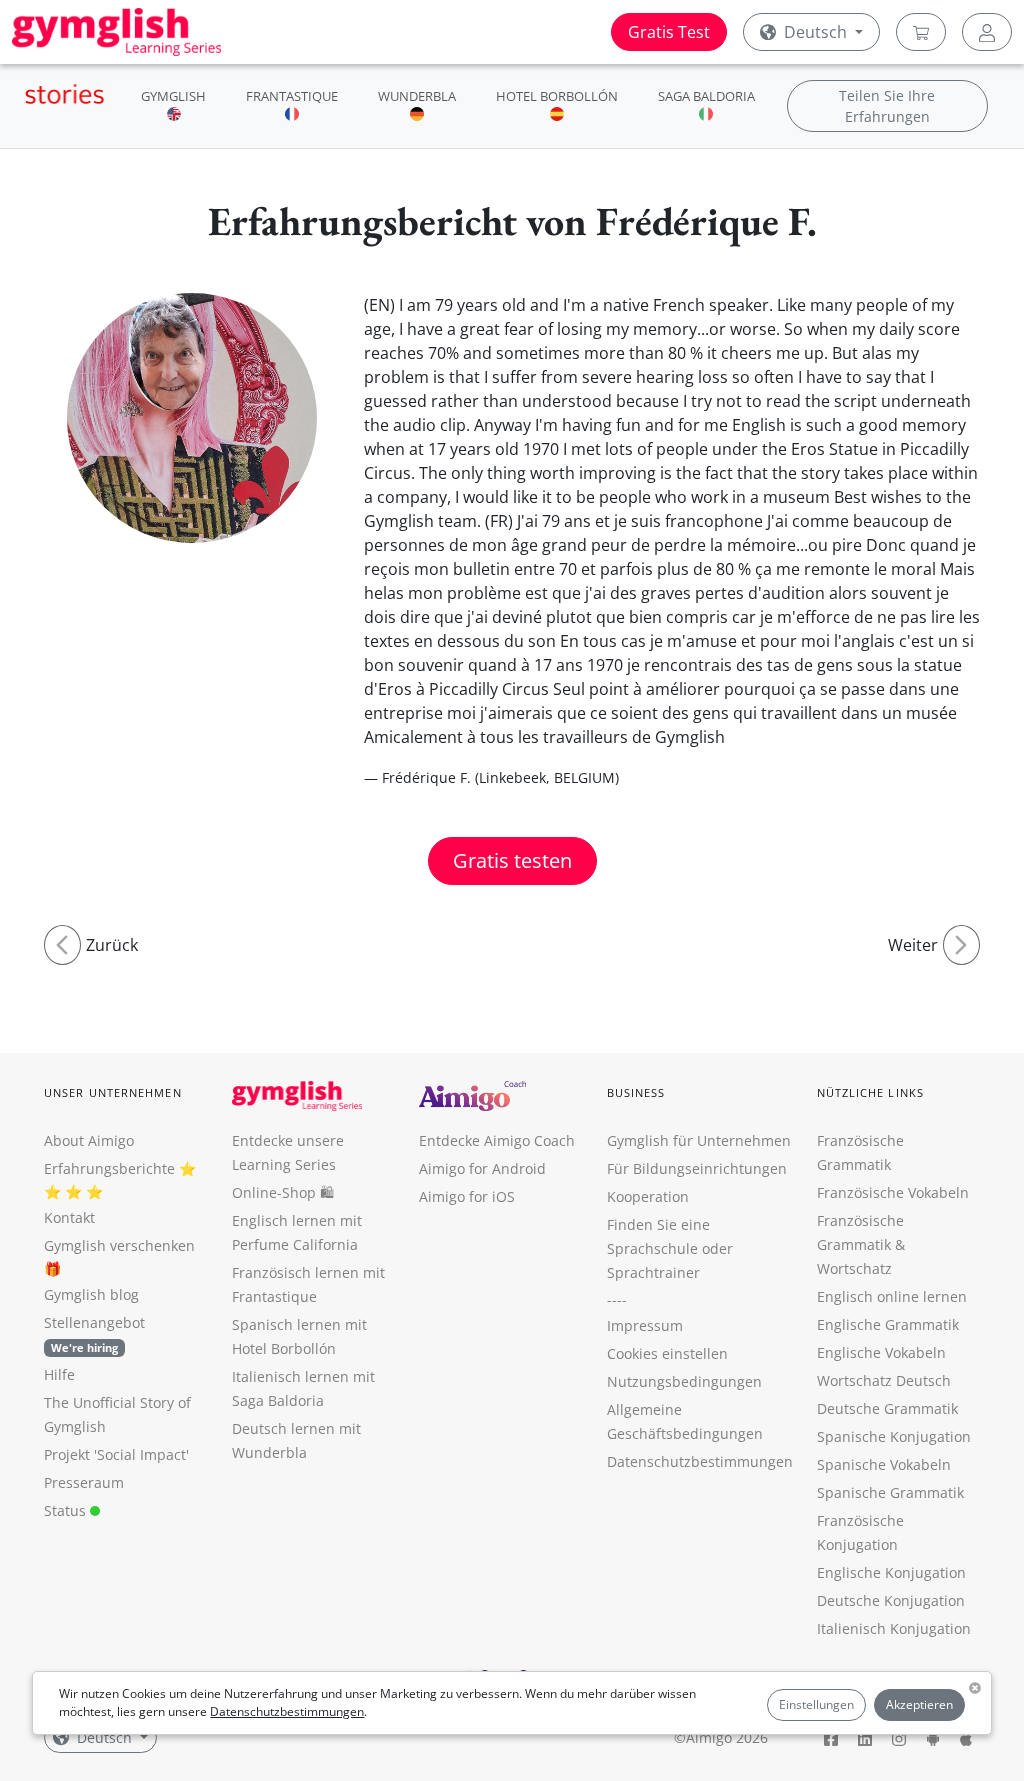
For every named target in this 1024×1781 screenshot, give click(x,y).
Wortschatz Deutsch (884, 1380)
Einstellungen (816, 1704)
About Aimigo (89, 1140)
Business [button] (636, 1092)
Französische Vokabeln (893, 1192)
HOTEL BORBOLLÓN (557, 96)
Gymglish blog (91, 1294)
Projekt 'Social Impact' (116, 1454)
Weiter (913, 945)
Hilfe (59, 1374)
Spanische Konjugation (894, 1436)
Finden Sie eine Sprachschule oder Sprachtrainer (670, 1248)
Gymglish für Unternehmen (699, 1140)
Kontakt (69, 1217)
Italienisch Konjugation (894, 1628)
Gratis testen (512, 860)
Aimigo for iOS (467, 1196)
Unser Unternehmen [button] (113, 1092)
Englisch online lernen (892, 1296)
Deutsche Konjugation (891, 1600)
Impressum (645, 1325)
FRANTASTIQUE (292, 96)
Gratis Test (669, 32)
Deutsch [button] (815, 32)
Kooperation (648, 1196)
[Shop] (921, 32)
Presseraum (84, 1482)
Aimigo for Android (482, 1168)
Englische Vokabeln (881, 1352)
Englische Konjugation (891, 1572)
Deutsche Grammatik (887, 1408)
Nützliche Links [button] (871, 1092)
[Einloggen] (987, 32)
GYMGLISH (173, 96)
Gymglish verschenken (119, 1245)
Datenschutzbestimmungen (287, 1711)
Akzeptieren (919, 1704)
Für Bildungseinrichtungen (697, 1168)
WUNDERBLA (417, 96)
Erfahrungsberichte (109, 1168)
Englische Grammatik (888, 1324)
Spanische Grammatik (890, 1492)
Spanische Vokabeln (884, 1464)
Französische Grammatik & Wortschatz (861, 1244)
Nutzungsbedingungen (684, 1381)
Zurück (112, 945)
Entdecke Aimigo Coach (497, 1140)
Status (67, 1510)
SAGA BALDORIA (706, 96)
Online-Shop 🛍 (283, 1192)
